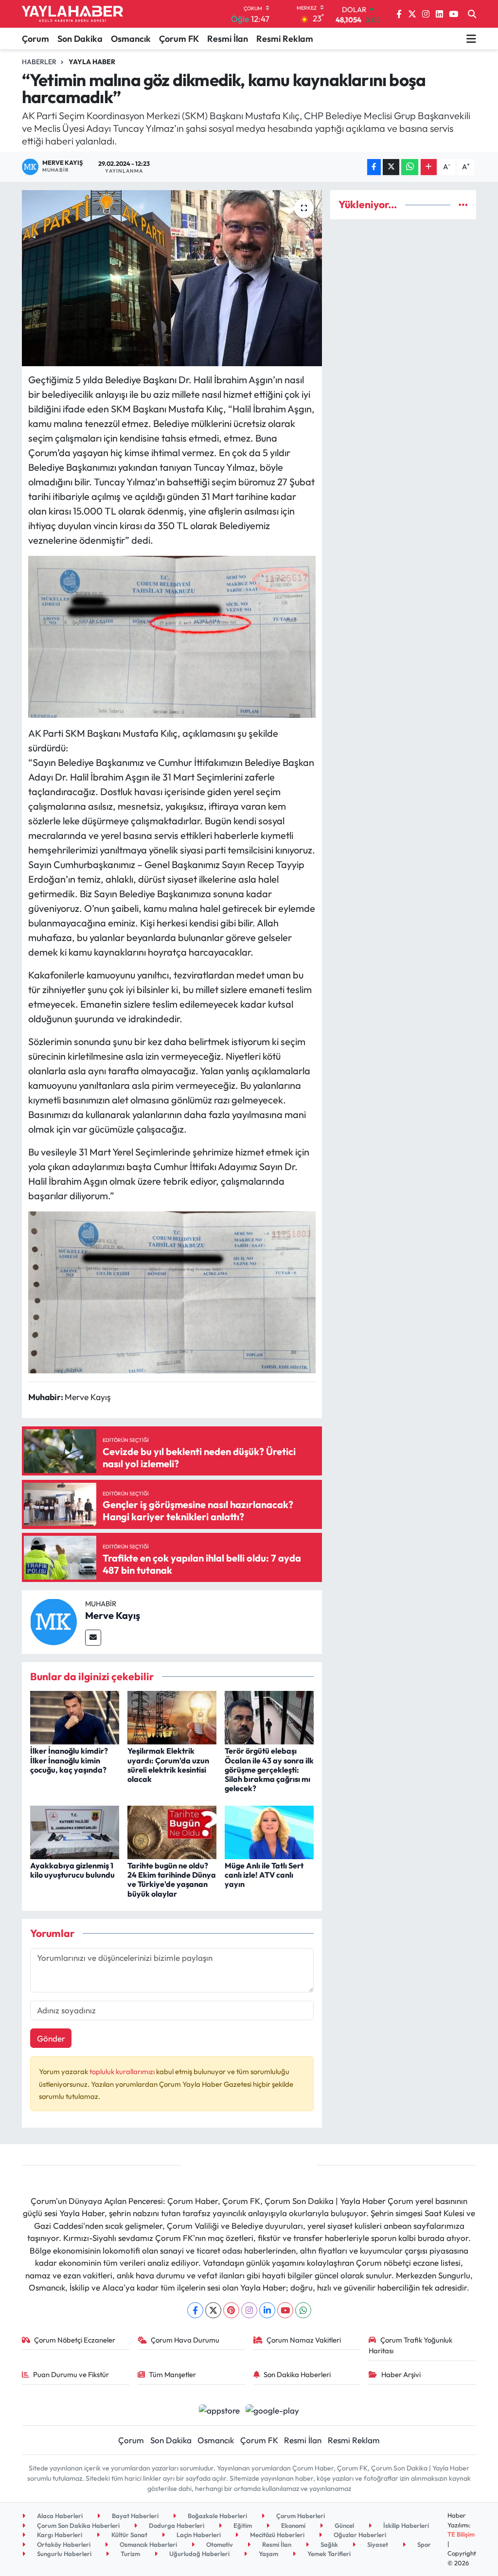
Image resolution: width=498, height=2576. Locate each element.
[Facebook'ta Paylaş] (374, 167)
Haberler (39, 62)
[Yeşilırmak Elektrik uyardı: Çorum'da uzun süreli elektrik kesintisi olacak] (172, 1716)
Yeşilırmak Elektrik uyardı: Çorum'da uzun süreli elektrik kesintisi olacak (168, 1765)
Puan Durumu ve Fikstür (71, 2374)
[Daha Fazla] (429, 167)
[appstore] (219, 2409)
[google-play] (273, 2409)
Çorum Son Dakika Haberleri (78, 2525)
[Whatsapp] (303, 2310)
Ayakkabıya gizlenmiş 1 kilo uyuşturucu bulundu (72, 1870)
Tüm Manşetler (172, 2374)
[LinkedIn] (267, 2310)
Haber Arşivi (401, 2374)
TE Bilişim (461, 2534)
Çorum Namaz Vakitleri (304, 2340)
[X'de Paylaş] (391, 167)
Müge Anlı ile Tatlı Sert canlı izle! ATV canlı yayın (264, 1875)
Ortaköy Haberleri (63, 2544)
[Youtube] (285, 2310)
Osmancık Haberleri (148, 2544)
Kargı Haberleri (59, 2535)
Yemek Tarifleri (328, 2554)
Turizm (130, 2554)
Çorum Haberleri (300, 2516)
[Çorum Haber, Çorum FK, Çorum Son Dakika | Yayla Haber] (72, 14)
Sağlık (329, 2544)
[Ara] (472, 14)
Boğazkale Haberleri (217, 2516)
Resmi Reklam (285, 39)
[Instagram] (249, 2310)
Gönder (51, 2038)
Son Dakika (80, 39)
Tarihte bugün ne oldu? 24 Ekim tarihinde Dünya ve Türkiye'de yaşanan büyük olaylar (172, 1880)
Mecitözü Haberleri (276, 2535)
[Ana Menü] (471, 38)
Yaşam (268, 2554)
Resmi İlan (228, 39)
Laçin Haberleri (198, 2535)
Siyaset (377, 2544)
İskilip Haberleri (405, 2525)
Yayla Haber (92, 62)
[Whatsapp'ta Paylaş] (410, 167)
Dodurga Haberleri (176, 2525)
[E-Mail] (93, 1638)
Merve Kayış (113, 1615)
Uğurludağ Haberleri (199, 2554)
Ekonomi (293, 2525)
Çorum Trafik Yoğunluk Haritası (410, 2345)
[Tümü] (463, 204)
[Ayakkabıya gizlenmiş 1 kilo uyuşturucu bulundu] (75, 1831)
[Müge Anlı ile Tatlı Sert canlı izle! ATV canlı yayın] (269, 1831)
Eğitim (242, 2525)
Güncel (344, 2525)
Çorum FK (179, 39)
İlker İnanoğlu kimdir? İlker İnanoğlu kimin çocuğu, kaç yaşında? (69, 1760)
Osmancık (131, 39)
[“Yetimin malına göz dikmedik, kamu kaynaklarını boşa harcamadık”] (172, 278)
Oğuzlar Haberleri (359, 2535)
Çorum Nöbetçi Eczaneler (75, 2340)
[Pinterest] (231, 2310)
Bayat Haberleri (134, 2516)
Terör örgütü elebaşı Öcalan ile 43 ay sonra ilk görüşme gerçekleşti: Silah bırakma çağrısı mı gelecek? (269, 1769)
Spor (423, 2544)
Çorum (36, 39)
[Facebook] (195, 2310)
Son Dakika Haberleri (297, 2374)
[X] (213, 2310)
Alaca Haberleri (59, 2516)
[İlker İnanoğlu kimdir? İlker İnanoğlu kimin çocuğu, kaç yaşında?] (75, 1716)
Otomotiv (219, 2544)
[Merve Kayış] (53, 1621)
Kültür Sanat (129, 2535)
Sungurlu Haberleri (63, 2554)
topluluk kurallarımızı (123, 2071)
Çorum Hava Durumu (185, 2340)
